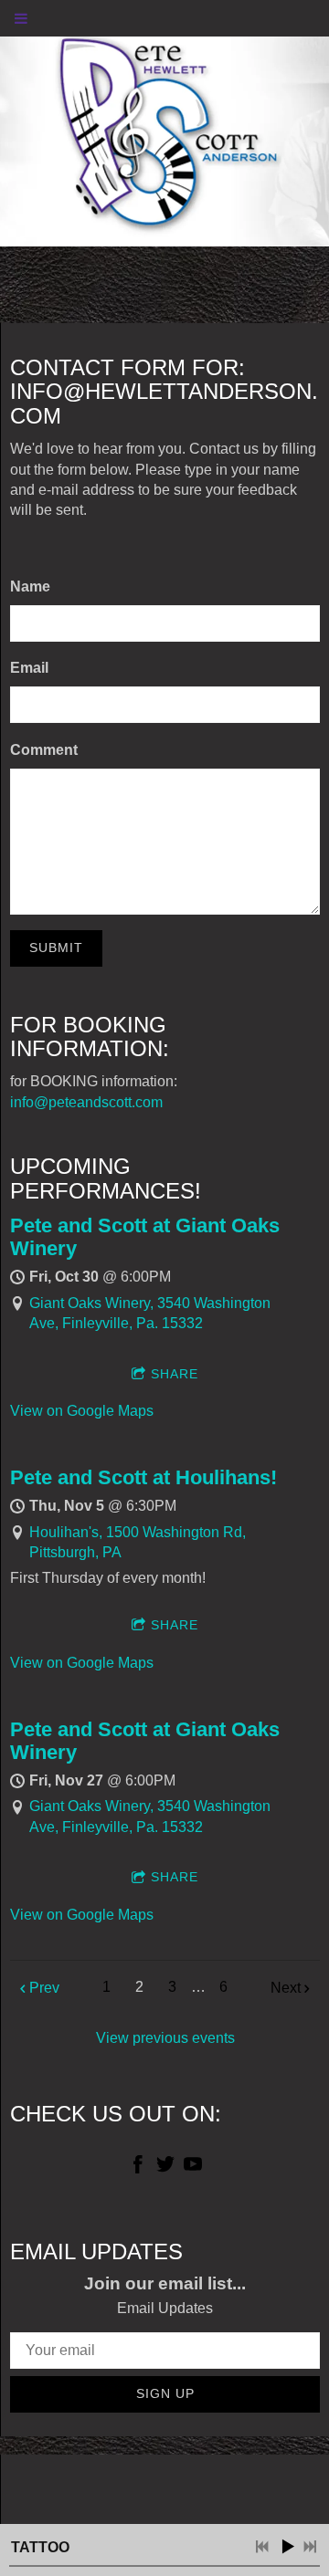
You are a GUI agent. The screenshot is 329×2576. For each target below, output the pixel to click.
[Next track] (310, 2547)
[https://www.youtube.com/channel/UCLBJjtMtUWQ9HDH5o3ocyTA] (193, 2168)
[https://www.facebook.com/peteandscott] (138, 2168)
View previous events (165, 2038)
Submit (56, 948)
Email (29, 668)
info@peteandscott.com (86, 1102)
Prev (44, 1988)
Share (175, 1374)
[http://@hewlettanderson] (165, 2168)
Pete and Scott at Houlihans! (143, 1477)
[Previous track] (262, 2547)
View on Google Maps (82, 1411)
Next (286, 1988)
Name (30, 586)
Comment (44, 750)
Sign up (165, 2393)
